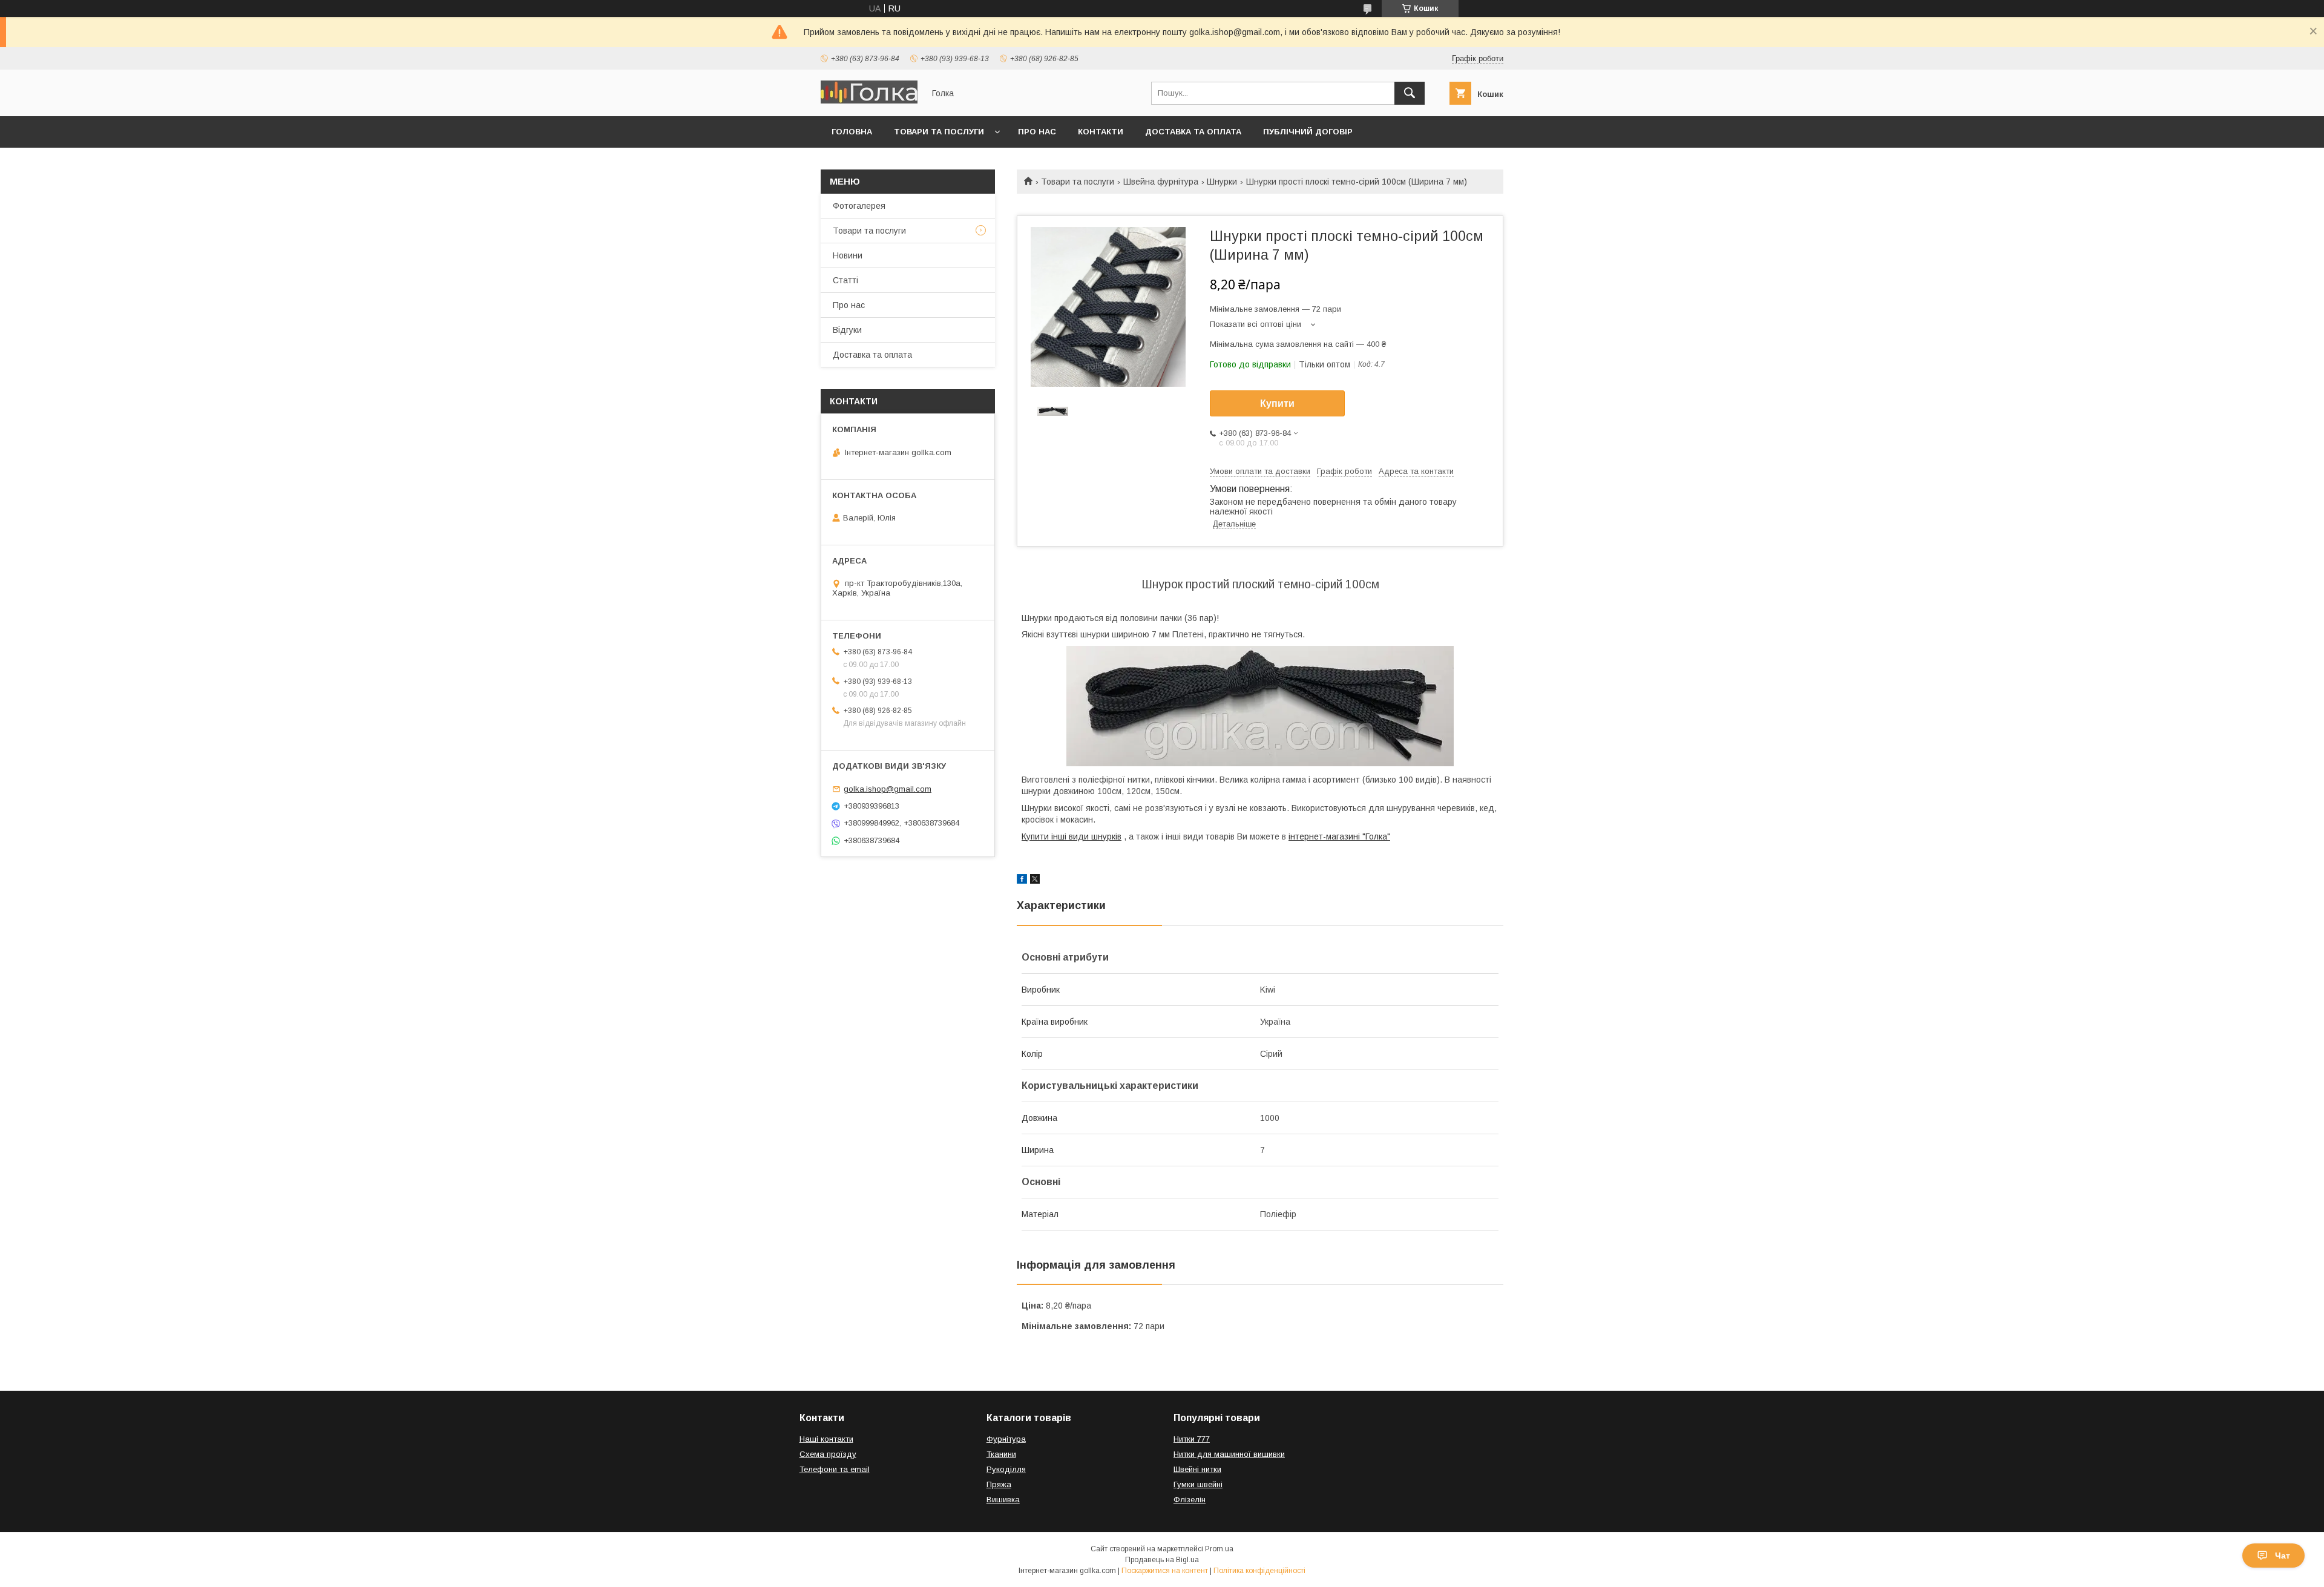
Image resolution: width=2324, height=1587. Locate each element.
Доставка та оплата (1193, 132)
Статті (845, 280)
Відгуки (847, 330)
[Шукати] (1410, 93)
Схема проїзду (828, 1454)
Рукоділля (1006, 1469)
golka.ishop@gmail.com (888, 789)
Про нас (1037, 132)
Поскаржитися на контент (1165, 1571)
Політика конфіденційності (1259, 1571)
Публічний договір (1308, 132)
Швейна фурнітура (1161, 182)
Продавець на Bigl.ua (1162, 1560)
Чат (2283, 1556)
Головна (852, 132)
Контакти (1101, 132)
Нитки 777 (1192, 1439)
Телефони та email (835, 1469)
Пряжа (999, 1484)
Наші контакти (826, 1439)
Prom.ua (1219, 1549)
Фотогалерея (859, 206)
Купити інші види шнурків (1072, 836)
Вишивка (1003, 1500)
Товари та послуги (939, 132)
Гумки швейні (1198, 1484)
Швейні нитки (1197, 1469)
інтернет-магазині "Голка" (1339, 836)
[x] (1035, 881)
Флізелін (1190, 1500)
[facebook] (1022, 881)
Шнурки (1222, 182)
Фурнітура (1006, 1439)
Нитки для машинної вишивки (1229, 1454)
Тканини (1001, 1454)
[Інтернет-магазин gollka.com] (869, 100)
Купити (1277, 403)
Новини (848, 255)
